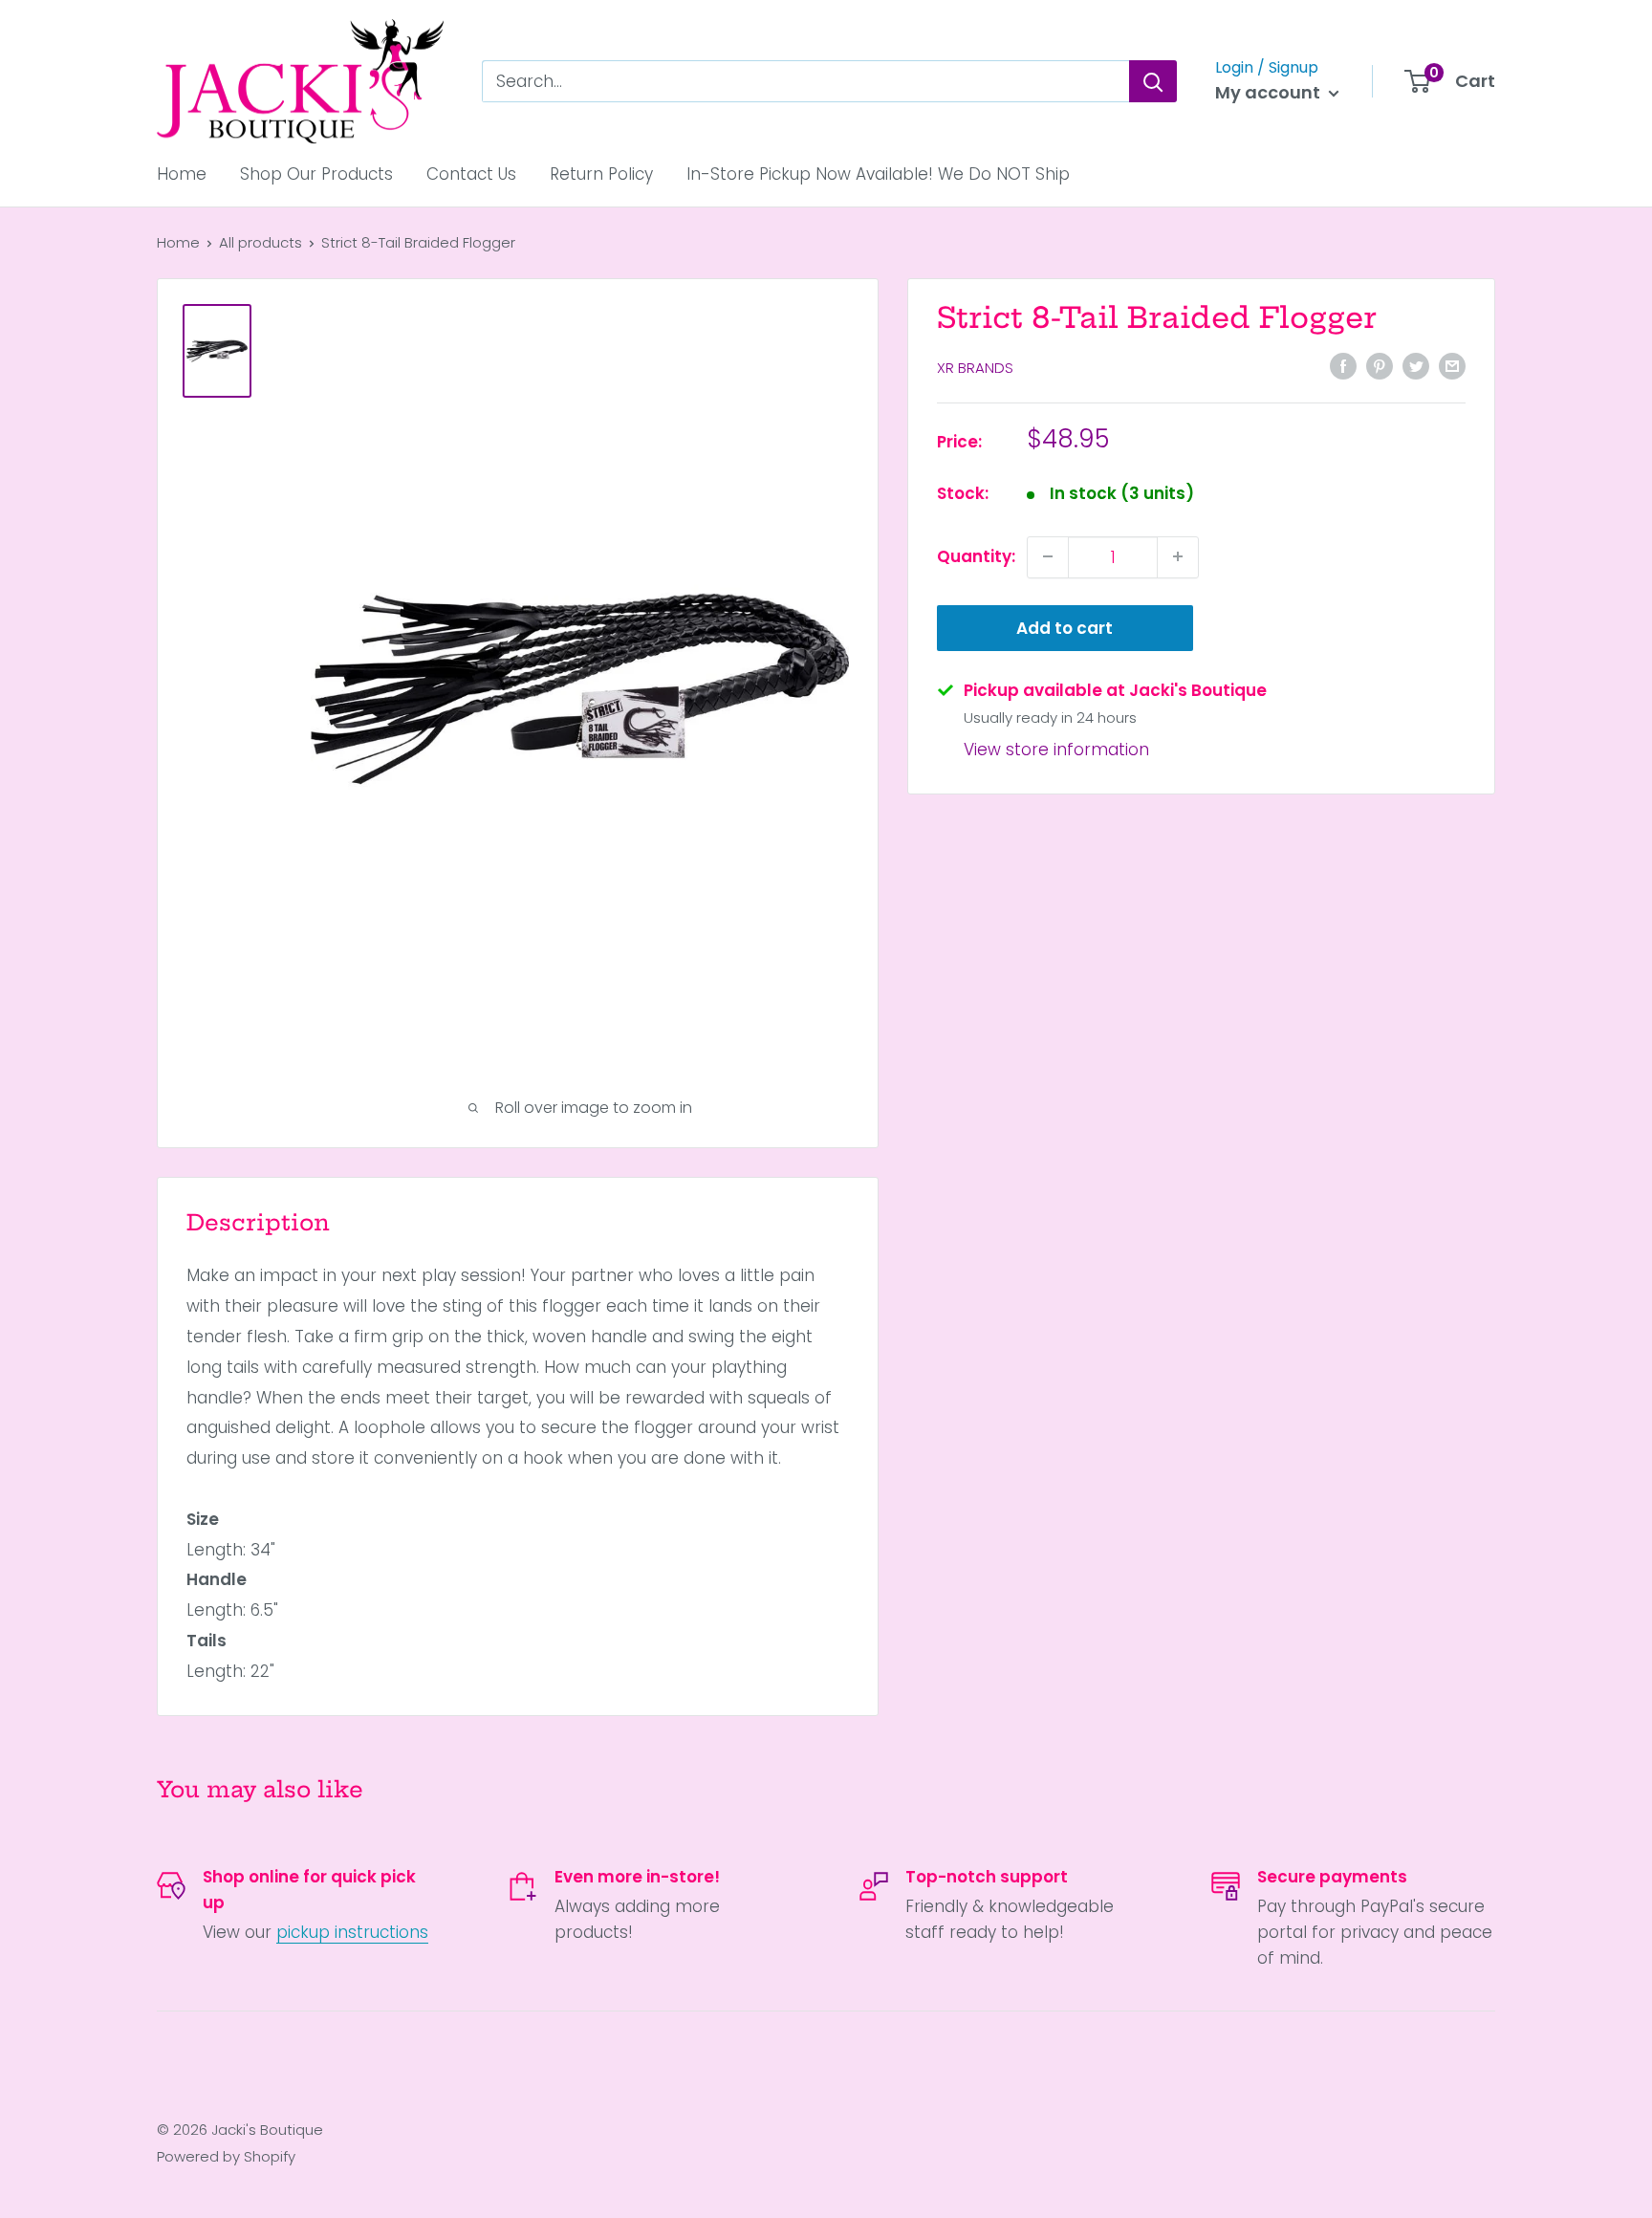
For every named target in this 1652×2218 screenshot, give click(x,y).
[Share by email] (1452, 366)
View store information (1056, 749)
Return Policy (601, 174)
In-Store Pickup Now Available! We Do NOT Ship (878, 174)
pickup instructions (352, 1932)
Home (182, 174)
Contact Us (471, 174)
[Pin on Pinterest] (1380, 366)
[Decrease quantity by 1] (1048, 556)
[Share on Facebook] (1343, 366)
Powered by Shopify (226, 2156)
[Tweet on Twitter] (1416, 366)
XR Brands (975, 368)
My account (1270, 92)
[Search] (1153, 81)
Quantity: (976, 555)
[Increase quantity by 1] (1178, 556)
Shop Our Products (316, 174)
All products (261, 242)
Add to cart (1065, 627)
